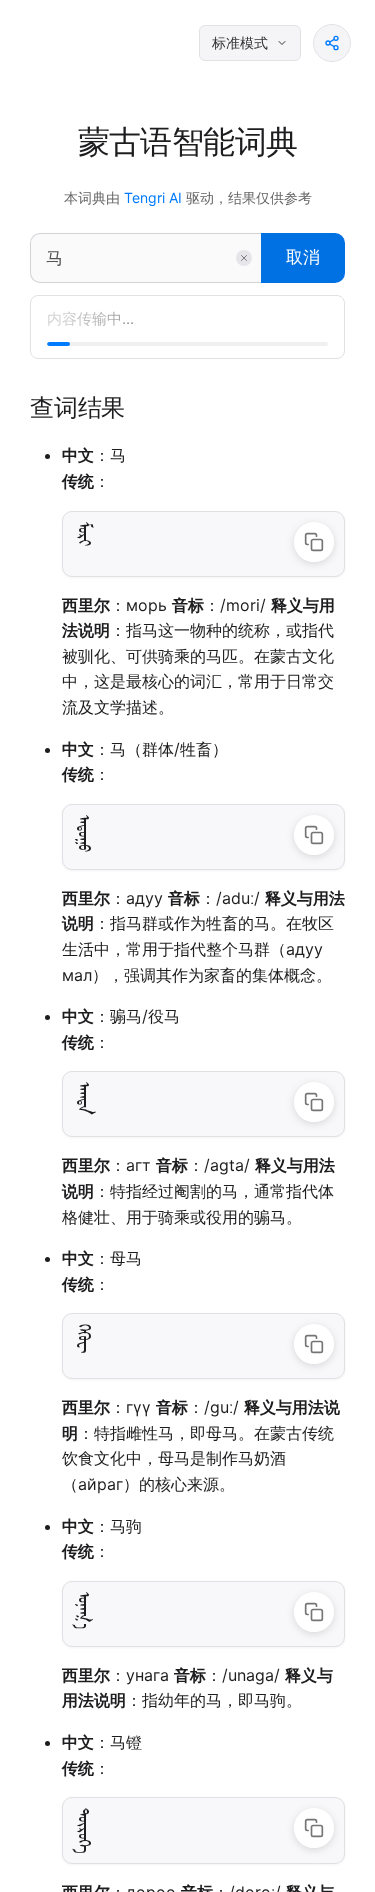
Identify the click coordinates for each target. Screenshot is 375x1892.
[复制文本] (314, 542)
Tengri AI (153, 197)
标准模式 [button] (240, 42)
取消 (303, 257)
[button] (332, 43)
